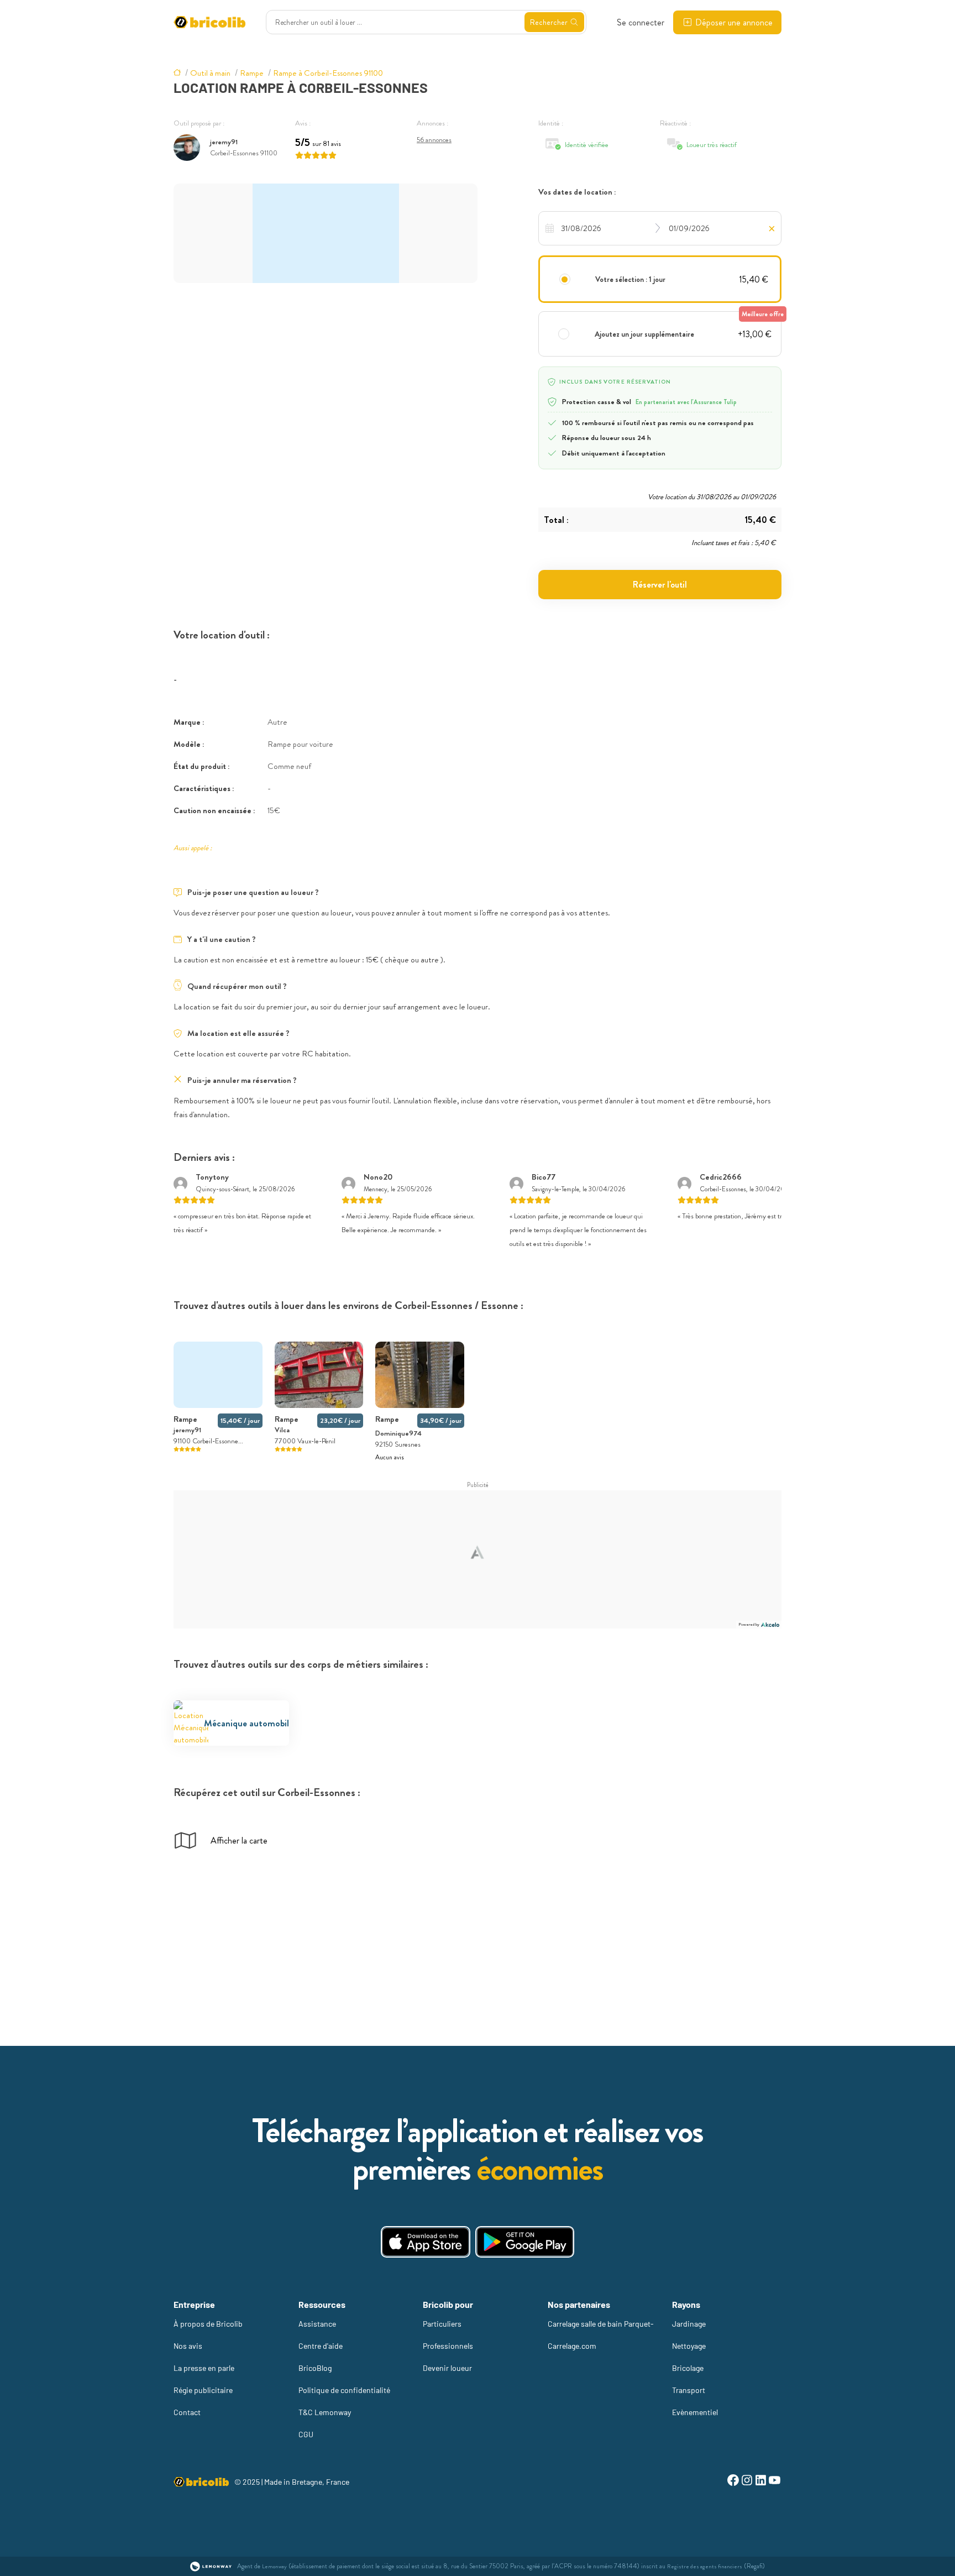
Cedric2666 (721, 1177)
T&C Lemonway (325, 2412)
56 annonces (434, 140)
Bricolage (688, 2368)
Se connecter (641, 22)
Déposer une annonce (734, 22)
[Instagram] (747, 2482)
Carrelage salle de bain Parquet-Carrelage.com (601, 2335)
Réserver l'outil (660, 585)
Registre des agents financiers (705, 2566)
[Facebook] (733, 2482)
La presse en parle (204, 2368)
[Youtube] (775, 2482)
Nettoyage (689, 2346)
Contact (187, 2412)
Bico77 (544, 1177)
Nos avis (188, 2346)
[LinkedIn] (761, 2482)
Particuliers (442, 2324)
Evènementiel (695, 2412)
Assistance (317, 2324)
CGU (306, 2434)
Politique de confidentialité (344, 2390)
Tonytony (212, 1177)
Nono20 (378, 1177)
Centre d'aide (321, 2346)
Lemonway (274, 2566)
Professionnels (448, 2346)
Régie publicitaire (203, 2390)
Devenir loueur (447, 2368)
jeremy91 (224, 142)
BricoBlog (315, 2368)
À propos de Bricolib (208, 2324)
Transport (689, 2390)
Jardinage (689, 2324)
